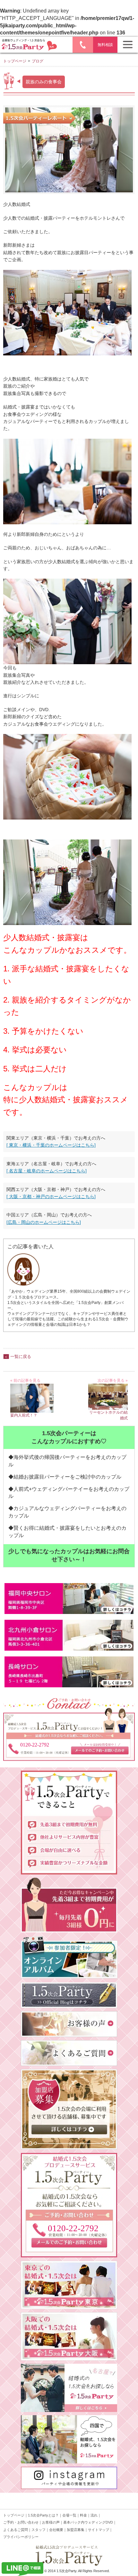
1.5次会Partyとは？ (43, 2515)
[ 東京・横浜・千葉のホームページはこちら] (51, 1145)
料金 (83, 2515)
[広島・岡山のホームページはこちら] (44, 1222)
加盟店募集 (76, 2530)
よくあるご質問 (16, 2530)
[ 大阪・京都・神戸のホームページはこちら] (51, 1196)
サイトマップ (99, 2530)
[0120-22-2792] (69, 2254)
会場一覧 (69, 2515)
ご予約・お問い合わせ (21, 2522)
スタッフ (39, 2530)
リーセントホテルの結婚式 (108, 1415)
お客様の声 (51, 2522)
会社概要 (56, 2530)
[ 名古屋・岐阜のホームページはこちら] (47, 1171)
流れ (94, 2515)
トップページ (15, 61)
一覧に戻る (21, 1357)
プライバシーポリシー (21, 2537)
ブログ (38, 61)
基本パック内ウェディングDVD (88, 2522)
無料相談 (105, 45)
